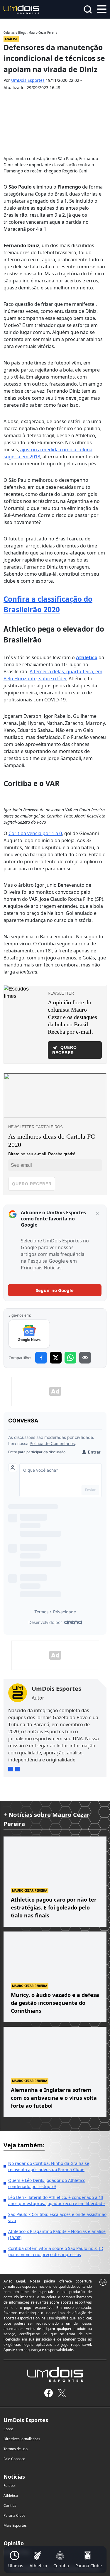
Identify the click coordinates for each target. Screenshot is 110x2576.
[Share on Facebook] (41, 1358)
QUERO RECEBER (32, 1184)
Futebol (10, 2486)
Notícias (14, 2477)
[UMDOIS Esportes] (55, 2375)
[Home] (21, 9)
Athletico (11, 2496)
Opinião (14, 2543)
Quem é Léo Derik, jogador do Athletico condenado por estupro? (47, 2183)
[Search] (88, 9)
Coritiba (10, 2505)
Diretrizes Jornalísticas (22, 2439)
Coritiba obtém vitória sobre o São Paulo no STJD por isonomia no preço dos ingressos (56, 2251)
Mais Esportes (15, 2525)
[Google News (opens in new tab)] (29, 1334)
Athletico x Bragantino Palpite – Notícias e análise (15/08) (57, 2234)
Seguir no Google (55, 1290)
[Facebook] (49, 2393)
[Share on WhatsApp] (70, 1358)
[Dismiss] (97, 1214)
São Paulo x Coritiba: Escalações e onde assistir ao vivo (57, 2217)
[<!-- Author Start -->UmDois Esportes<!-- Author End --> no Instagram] (11, 1769)
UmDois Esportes (28, 80)
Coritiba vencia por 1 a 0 (35, 833)
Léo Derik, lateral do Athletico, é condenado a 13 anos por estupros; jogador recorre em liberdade (56, 2200)
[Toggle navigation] (102, 9)
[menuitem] (16, 2560)
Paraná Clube (15, 2515)
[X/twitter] (62, 2393)
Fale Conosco (14, 2459)
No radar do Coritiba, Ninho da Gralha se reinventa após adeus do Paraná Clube (49, 2166)
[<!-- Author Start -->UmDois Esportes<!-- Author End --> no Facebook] (18, 1769)
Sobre (8, 2429)
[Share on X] (56, 1358)
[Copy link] (85, 1358)
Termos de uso (16, 2449)
